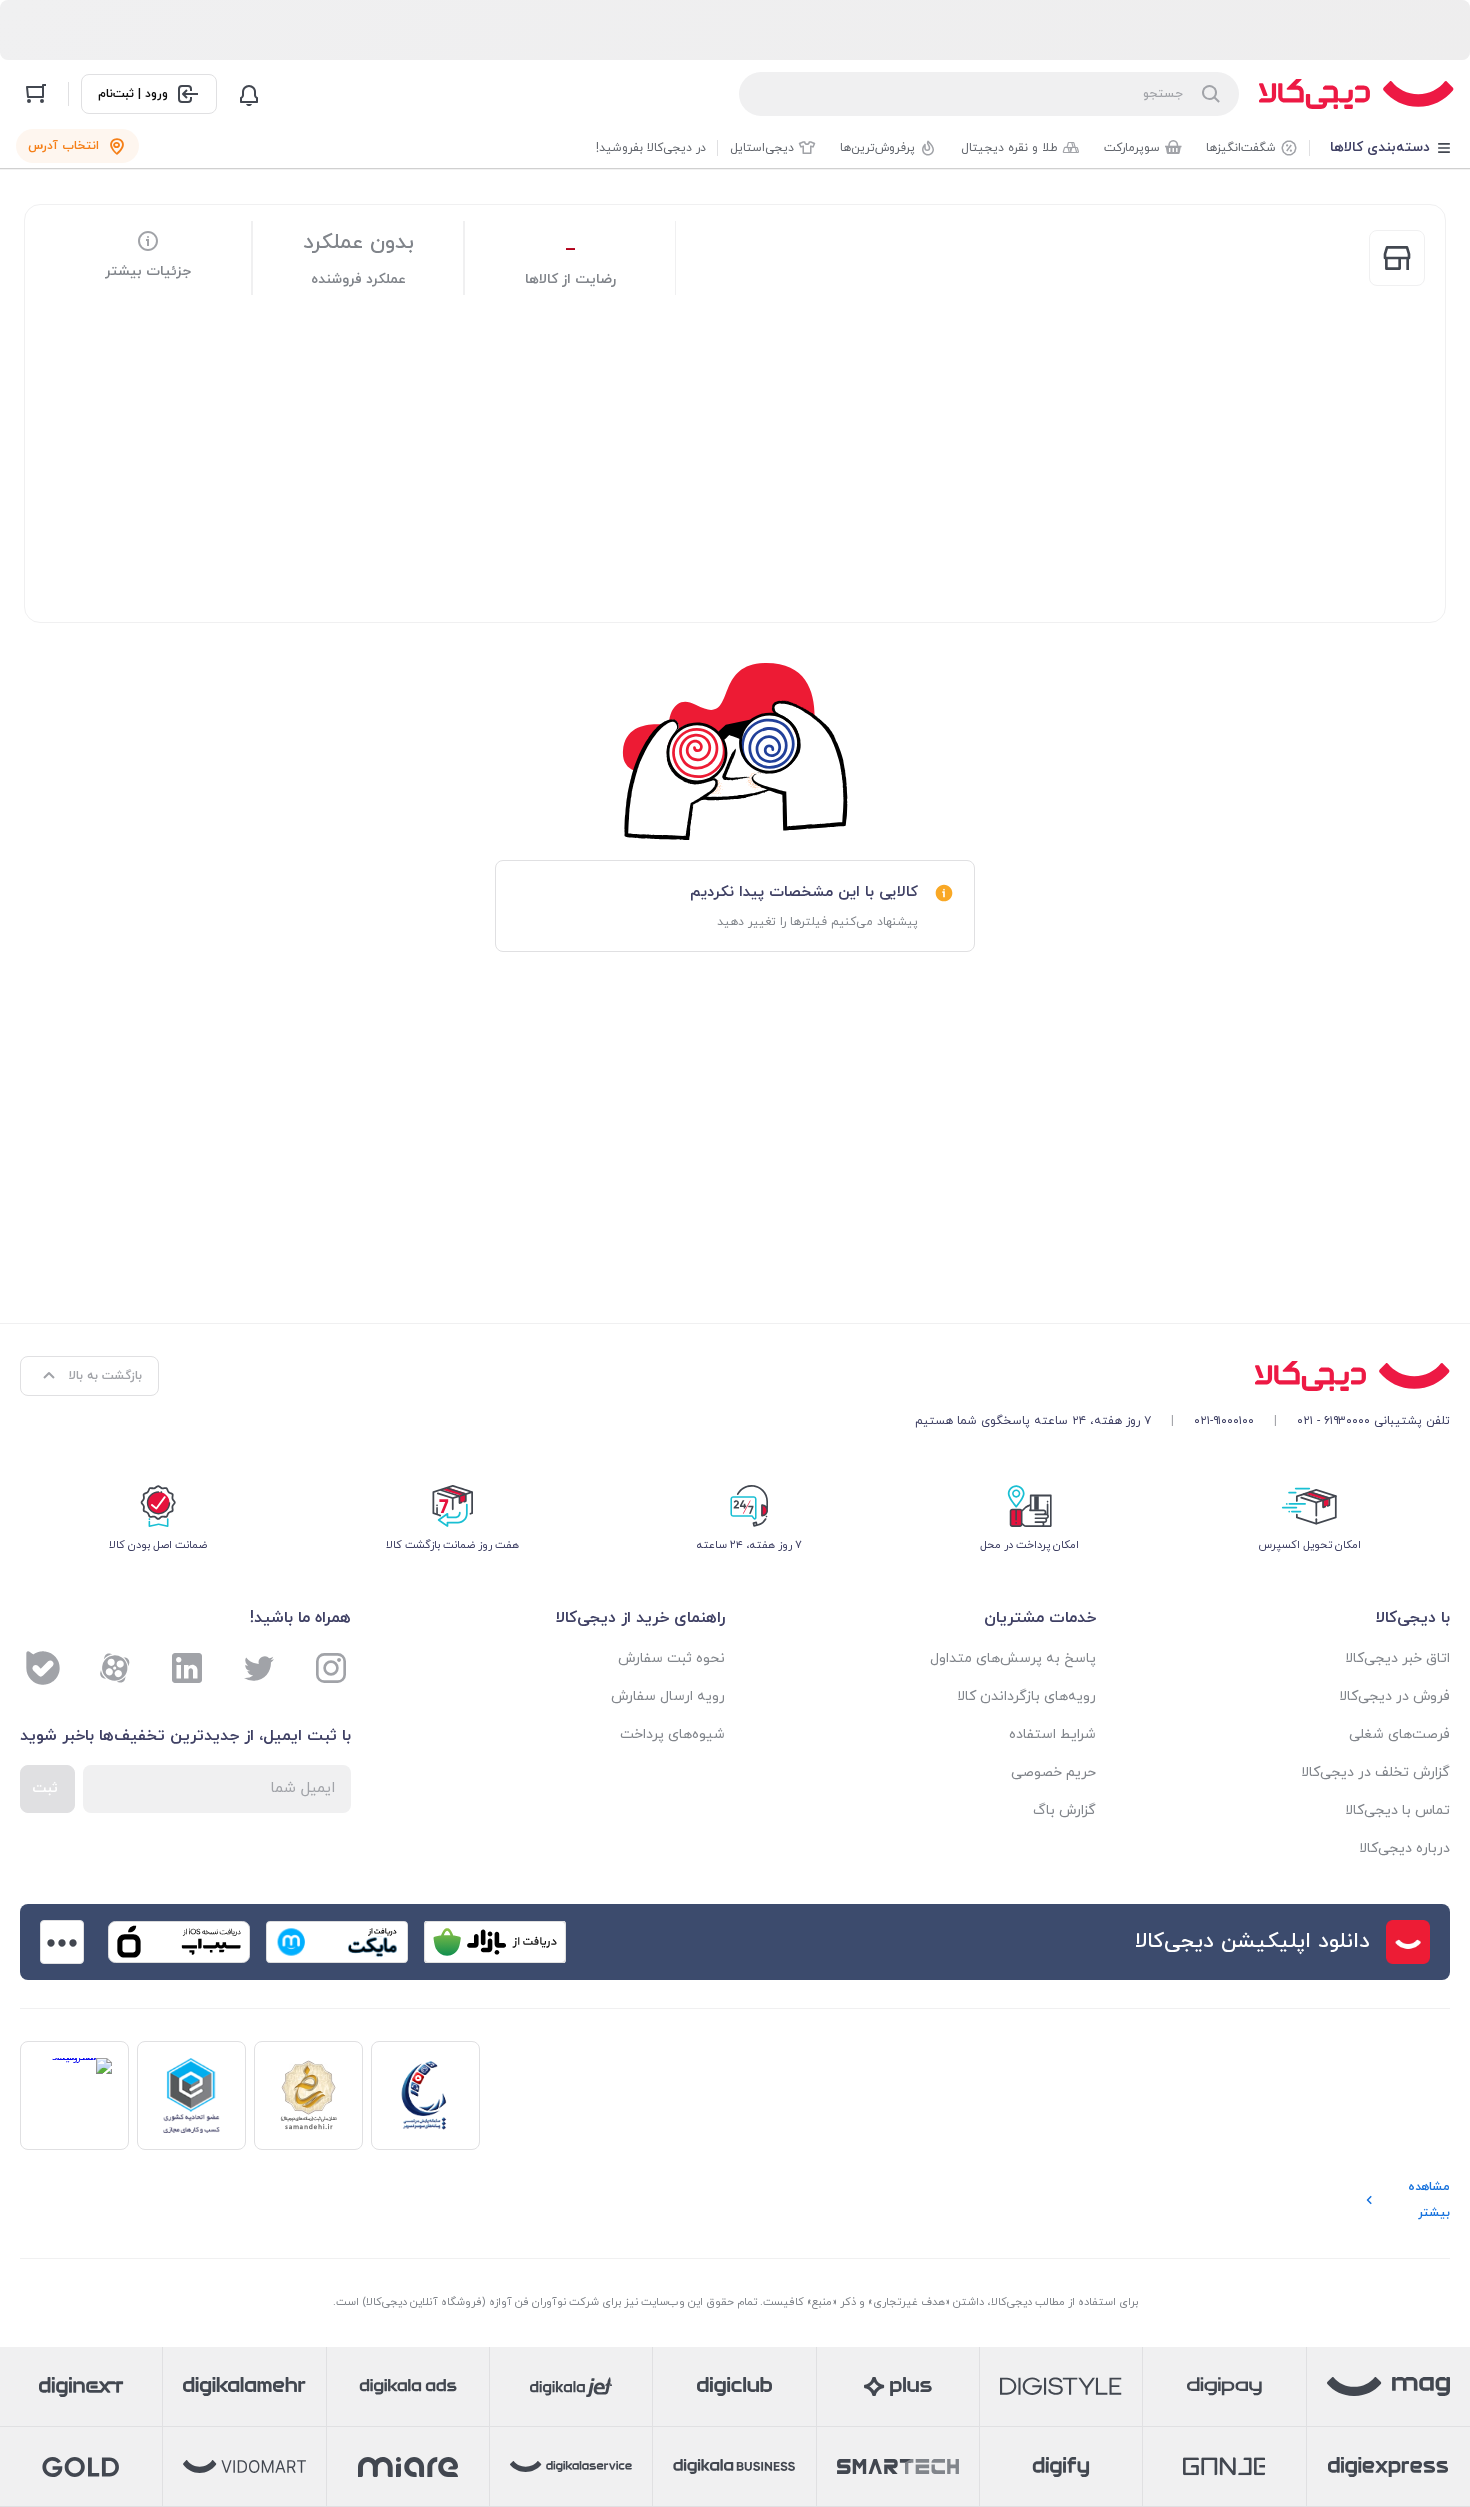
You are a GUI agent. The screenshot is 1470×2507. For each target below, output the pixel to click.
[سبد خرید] (36, 94)
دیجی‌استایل (762, 148)
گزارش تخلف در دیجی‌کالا (1375, 1772)
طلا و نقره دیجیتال (1009, 148)
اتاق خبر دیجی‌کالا (1397, 1658)
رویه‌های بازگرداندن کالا (1026, 1696)
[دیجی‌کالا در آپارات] (115, 1668)
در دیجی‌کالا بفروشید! (651, 148)
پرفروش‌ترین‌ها (877, 148)
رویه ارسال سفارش (668, 1696)
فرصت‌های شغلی (1399, 1734)
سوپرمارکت (1132, 148)
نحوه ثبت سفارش (671, 1658)
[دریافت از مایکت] (337, 1942)
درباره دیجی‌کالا (1404, 1848)
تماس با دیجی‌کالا (1397, 1810)
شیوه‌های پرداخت (672, 1734)
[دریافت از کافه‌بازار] (495, 1942)
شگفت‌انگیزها (1241, 148)
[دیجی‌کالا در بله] (43, 1668)
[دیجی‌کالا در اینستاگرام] (331, 1668)
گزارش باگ (1064, 1810)
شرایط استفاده (1052, 1734)
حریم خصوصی (1053, 1772)
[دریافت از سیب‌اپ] (179, 1942)
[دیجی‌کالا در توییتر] (259, 1668)
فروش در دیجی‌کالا (1394, 1696)
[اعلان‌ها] (249, 94)
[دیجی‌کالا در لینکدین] (187, 1668)
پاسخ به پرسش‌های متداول (1013, 1658)
